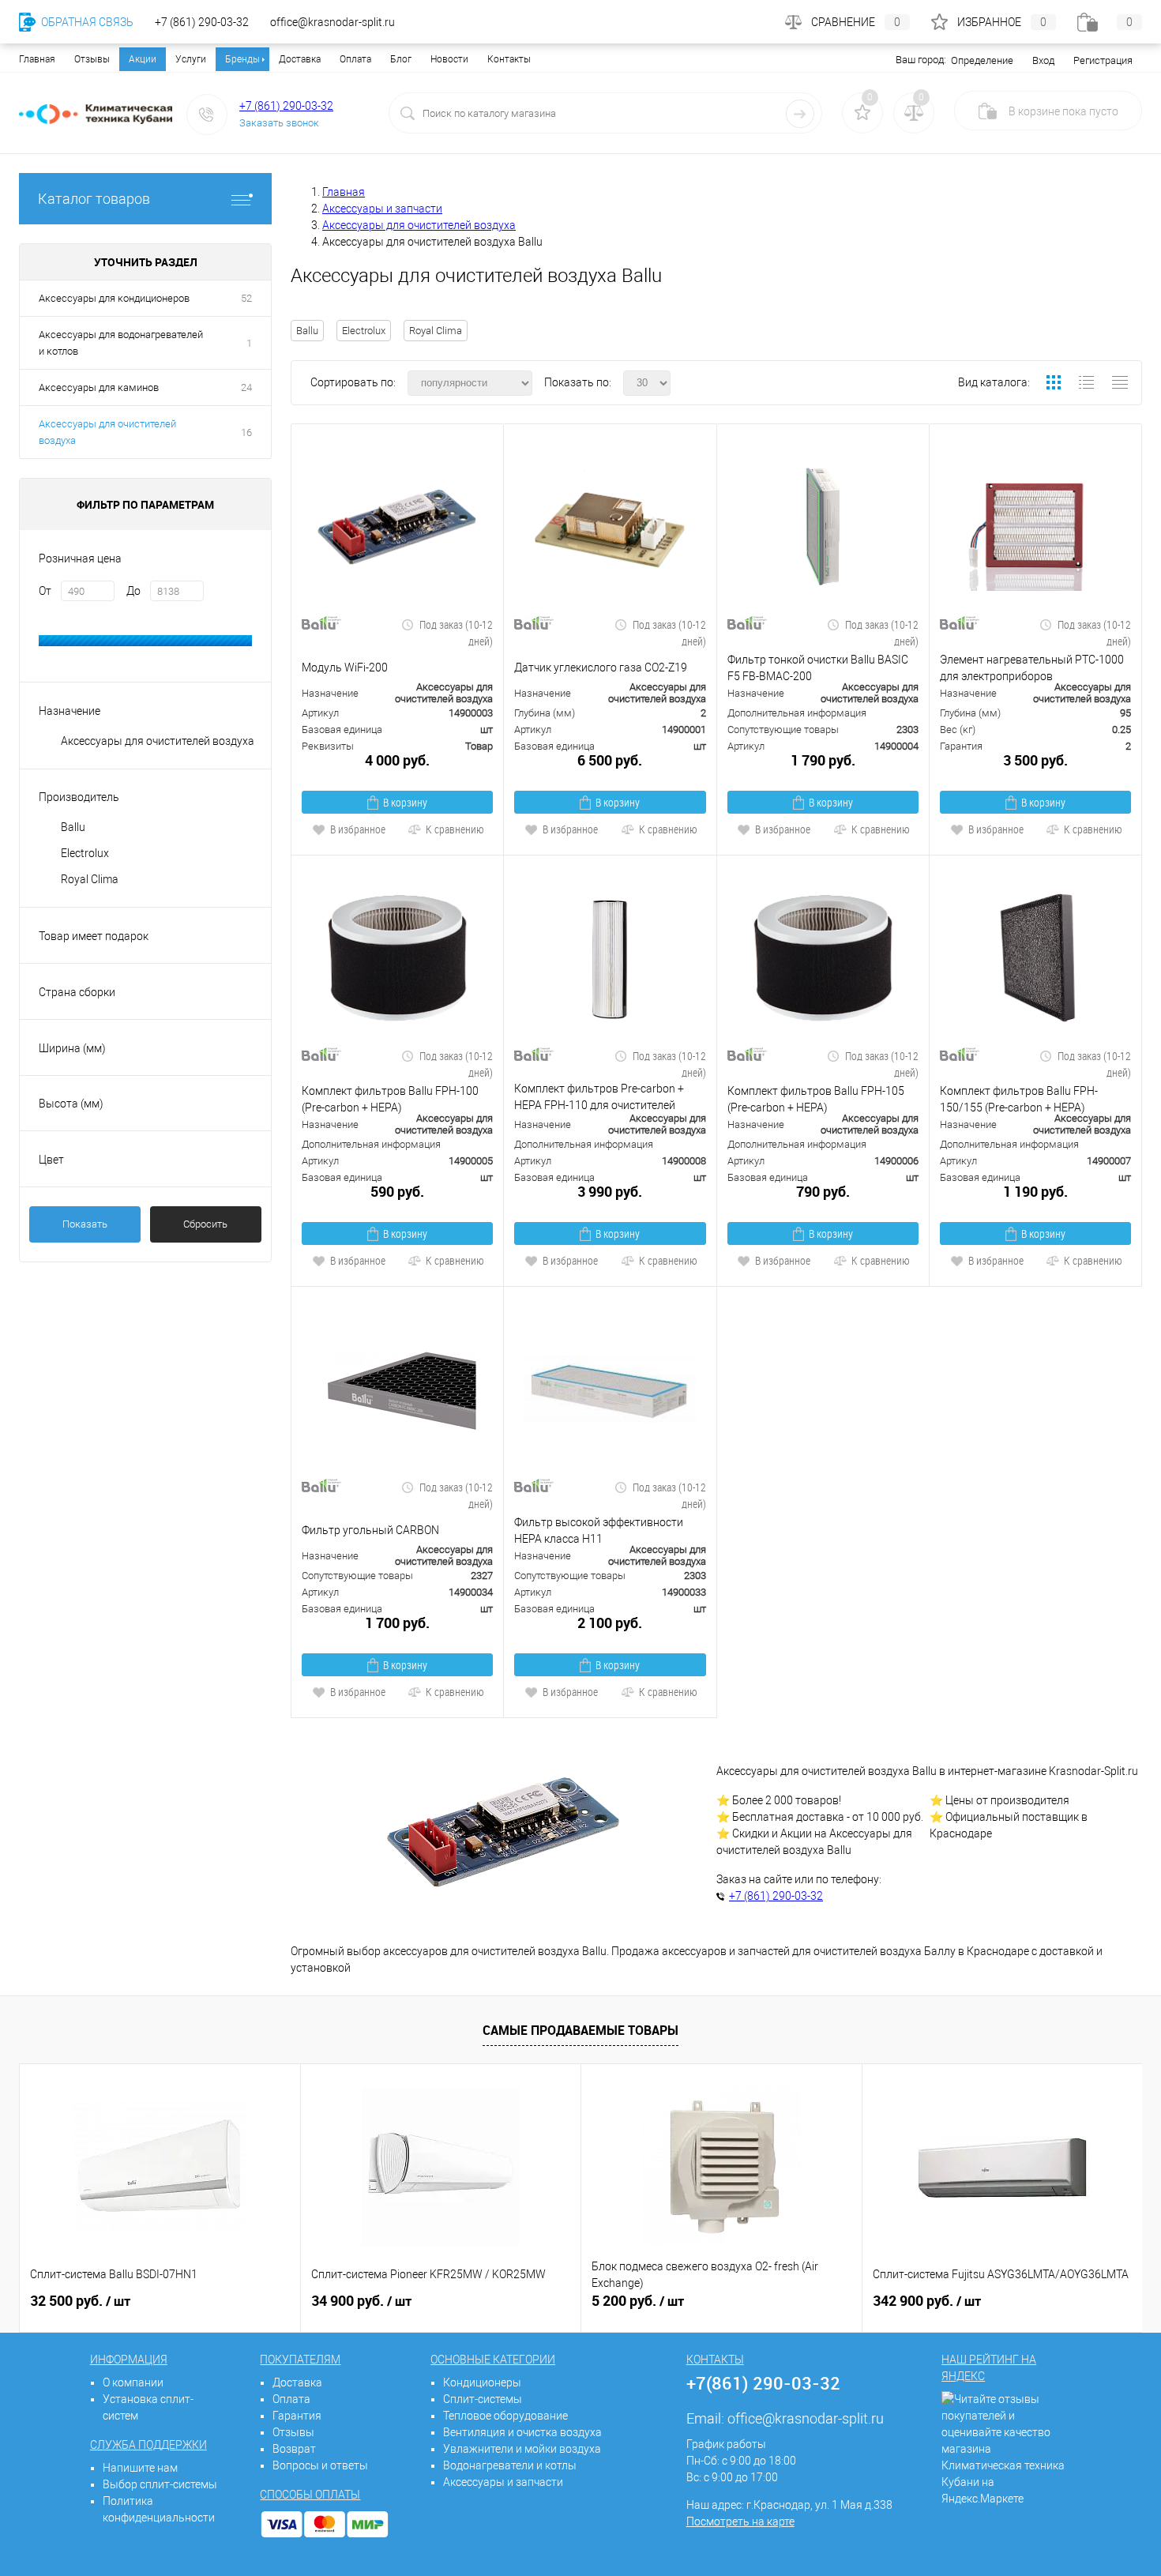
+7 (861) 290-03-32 (286, 106)
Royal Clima (436, 331)
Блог (401, 59)
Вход (1043, 60)
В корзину (405, 802)
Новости (449, 59)
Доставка (300, 59)
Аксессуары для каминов (99, 387)
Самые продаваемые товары (580, 2030)
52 (246, 298)
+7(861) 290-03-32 (763, 2383)
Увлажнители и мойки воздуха (522, 2449)
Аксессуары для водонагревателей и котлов (121, 343)
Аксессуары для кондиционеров (114, 298)
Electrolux (364, 331)
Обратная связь (86, 22)
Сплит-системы (483, 2399)
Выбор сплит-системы (160, 2484)
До (133, 591)
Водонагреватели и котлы (510, 2465)
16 (246, 432)
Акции (143, 59)
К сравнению (455, 829)
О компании (133, 2382)
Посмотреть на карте (740, 2521)
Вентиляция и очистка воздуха (522, 2432)
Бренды (242, 59)
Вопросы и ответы (320, 2465)
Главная (37, 59)
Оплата (355, 59)
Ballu (307, 331)
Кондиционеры (482, 2382)
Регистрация (1103, 60)
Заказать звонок (279, 123)
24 (246, 387)
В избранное (358, 829)
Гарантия (297, 2416)
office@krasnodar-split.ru (806, 2418)
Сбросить (205, 1224)
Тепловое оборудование (505, 2416)
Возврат (294, 2449)
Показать (85, 1224)
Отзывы (92, 59)
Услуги (191, 59)
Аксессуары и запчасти (503, 2482)
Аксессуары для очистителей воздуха (107, 432)
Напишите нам (140, 2468)
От (45, 591)
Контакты (509, 59)
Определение (982, 60)
